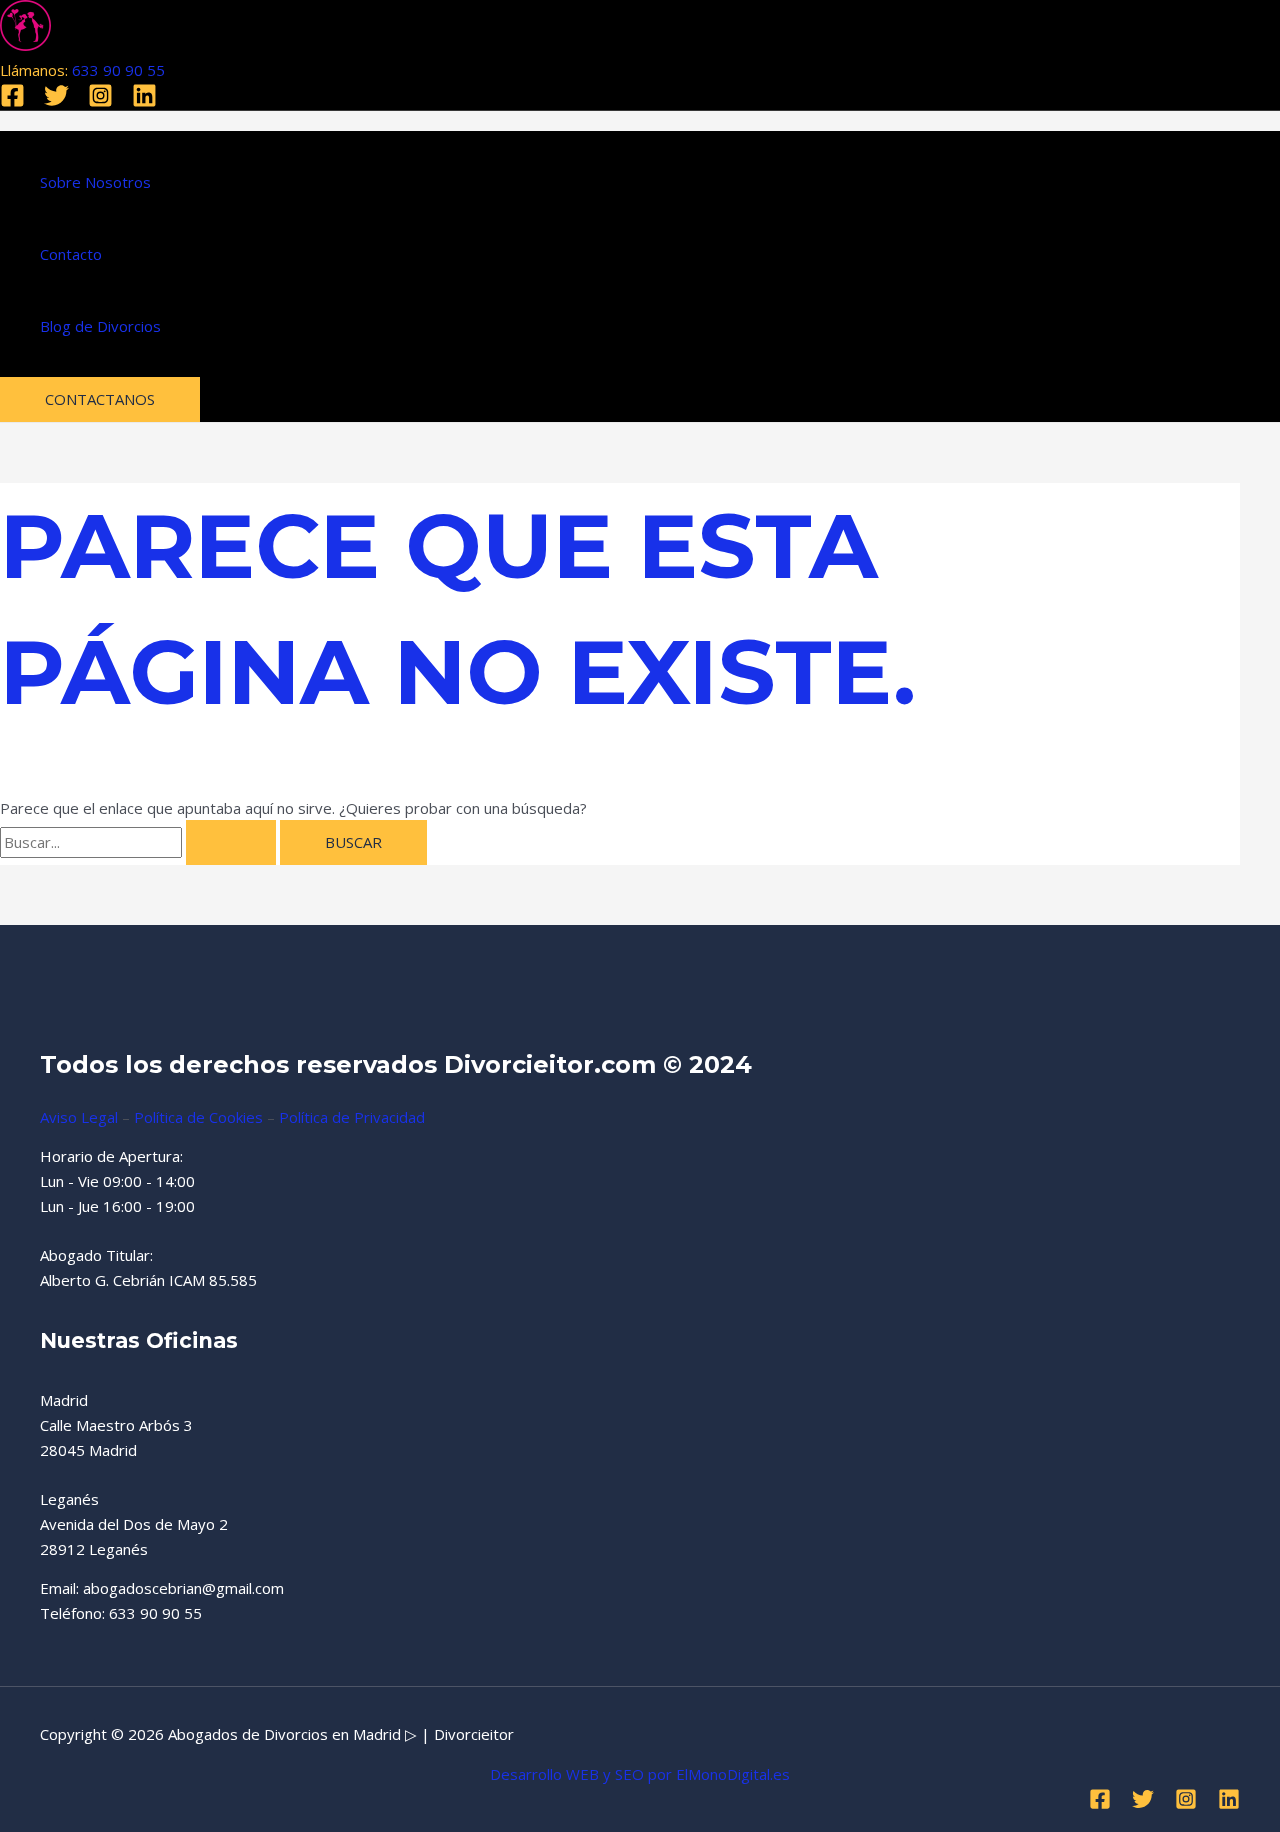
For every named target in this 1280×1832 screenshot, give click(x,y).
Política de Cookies (198, 1117)
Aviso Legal (79, 1117)
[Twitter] (56, 102)
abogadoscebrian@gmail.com (183, 1588)
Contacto (71, 254)
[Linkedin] (144, 102)
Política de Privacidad (352, 1117)
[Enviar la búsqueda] (231, 842)
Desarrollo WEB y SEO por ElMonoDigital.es (640, 1774)
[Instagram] (100, 102)
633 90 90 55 (118, 70)
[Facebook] (12, 102)
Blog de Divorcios (100, 326)
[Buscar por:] (140, 842)
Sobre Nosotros (95, 182)
